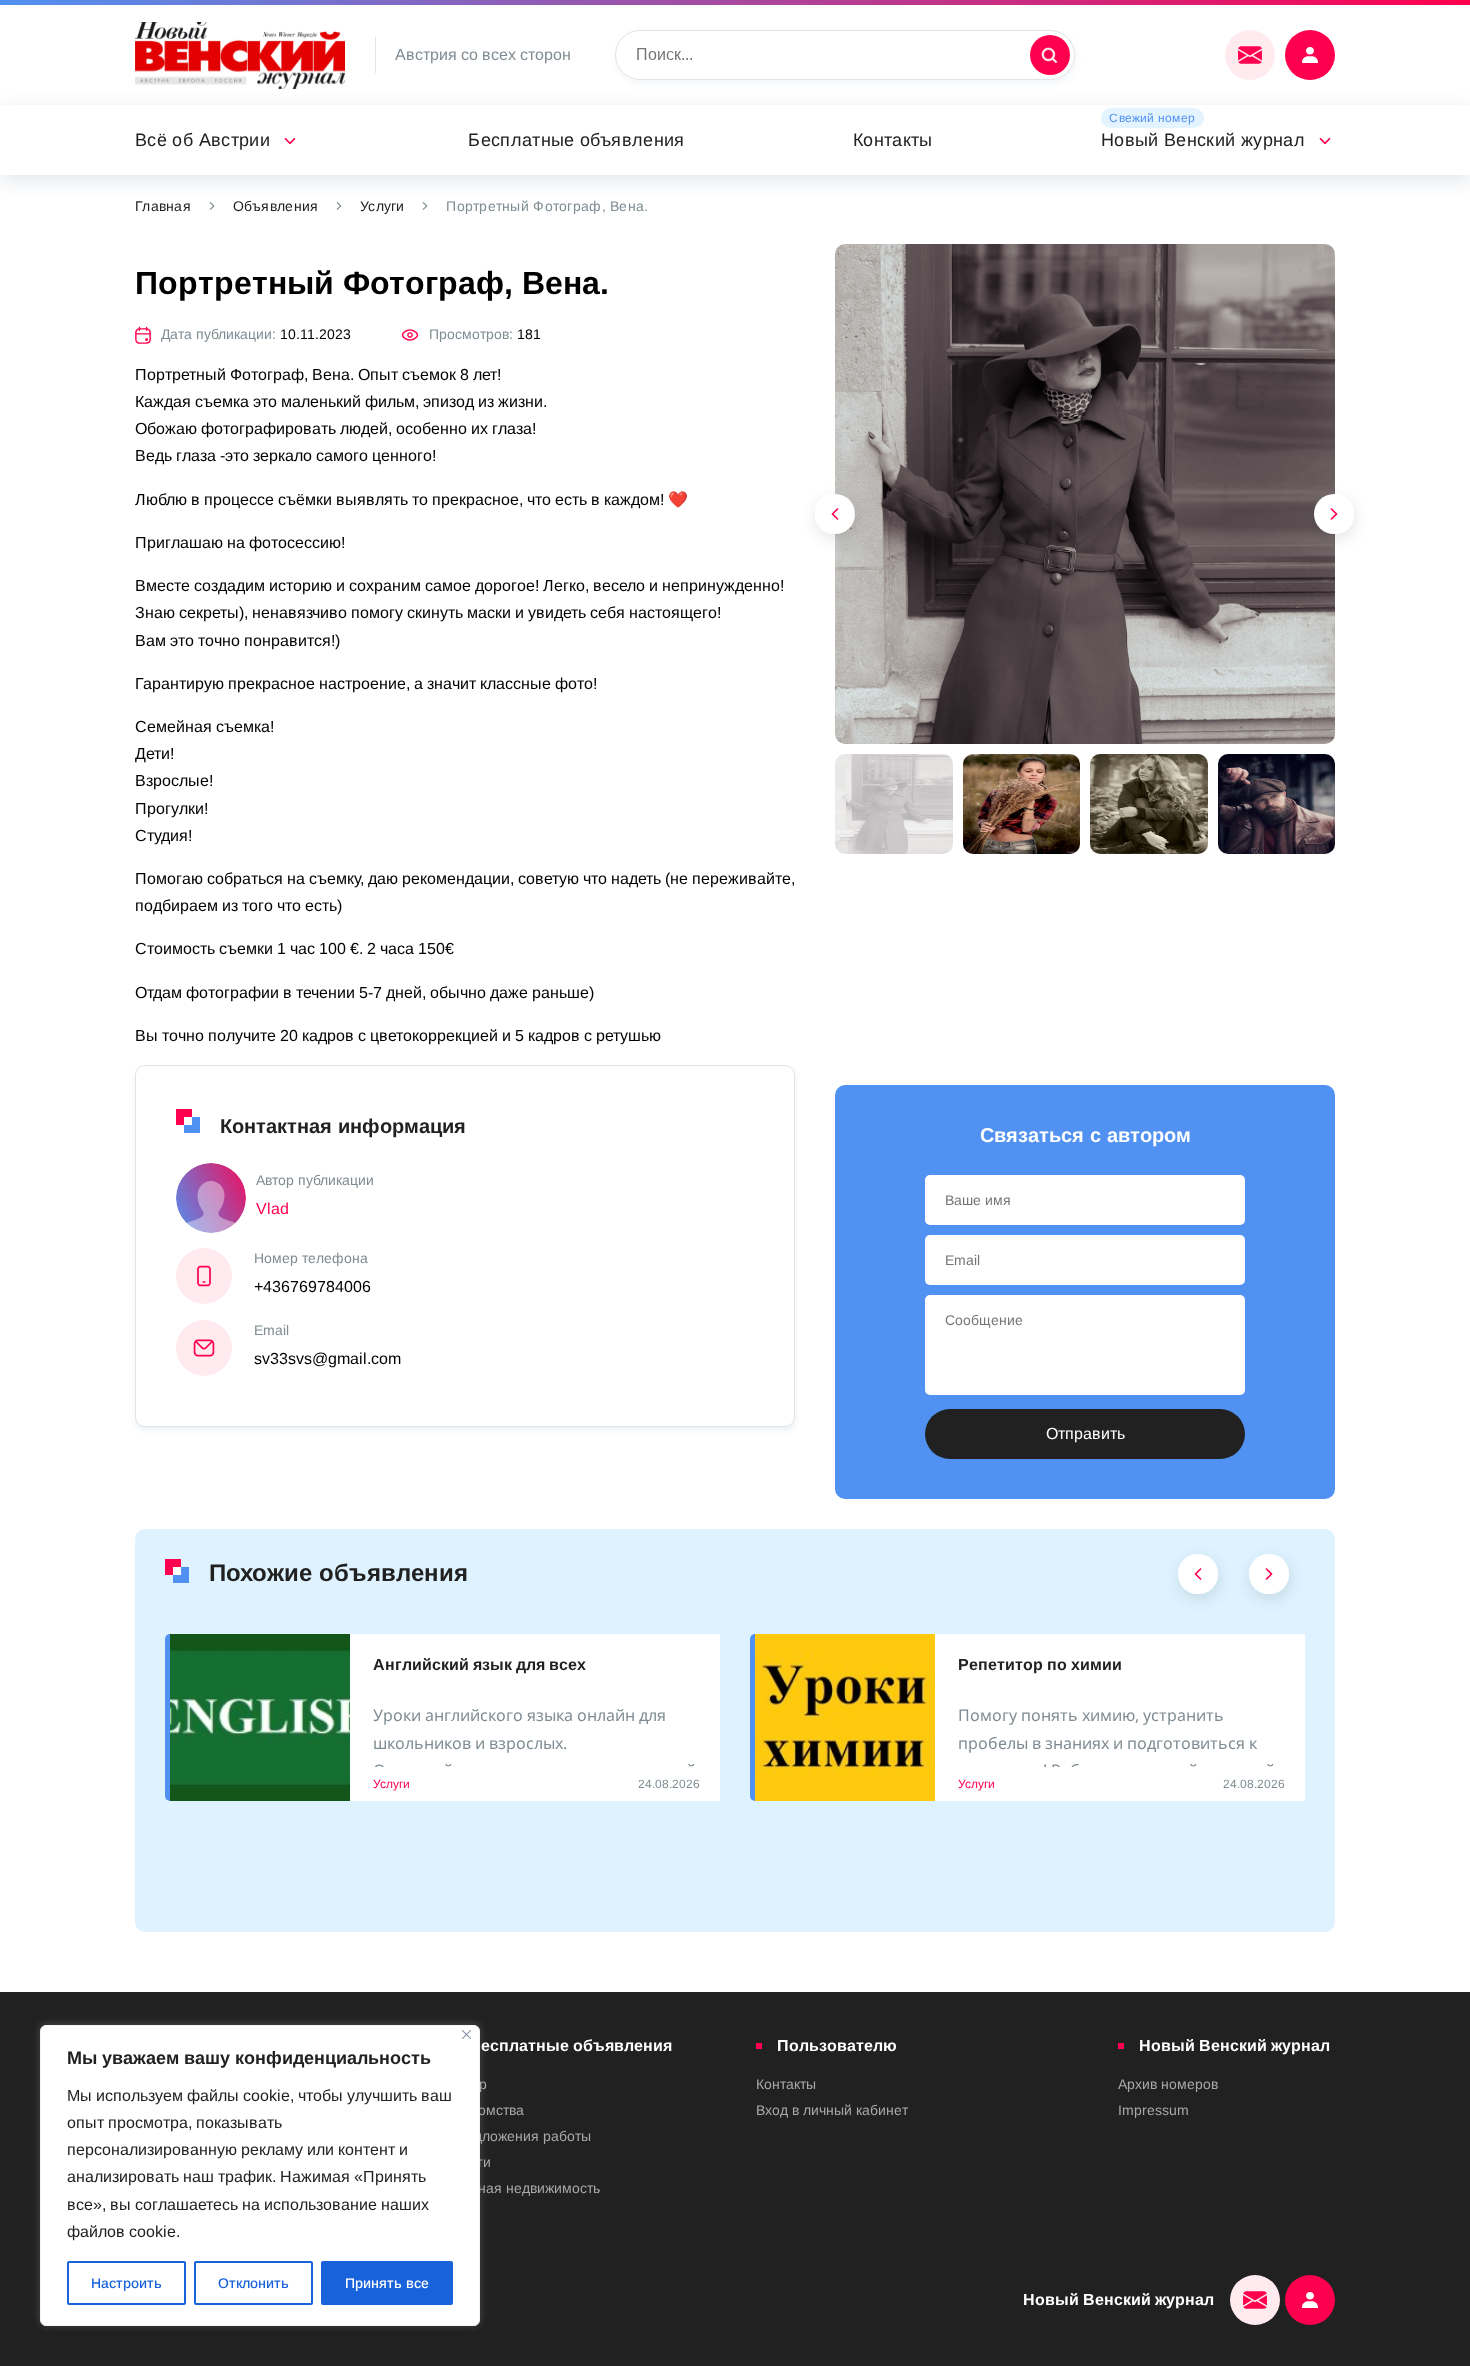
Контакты (893, 140)
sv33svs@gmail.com (327, 1358)
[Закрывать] (466, 2034)
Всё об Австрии (202, 140)
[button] (1334, 519)
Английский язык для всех (479, 1664)
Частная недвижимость (524, 2188)
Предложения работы (519, 2136)
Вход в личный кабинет (832, 2110)
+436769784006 (312, 1286)
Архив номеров (1168, 2084)
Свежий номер (1152, 118)
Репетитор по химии (1040, 1664)
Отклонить (253, 2283)
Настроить (126, 2283)
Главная (163, 206)
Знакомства (486, 2110)
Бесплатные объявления (576, 140)
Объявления (276, 206)
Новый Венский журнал (1203, 140)
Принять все (387, 2283)
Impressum (1153, 2110)
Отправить (1085, 1433)
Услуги (382, 206)
